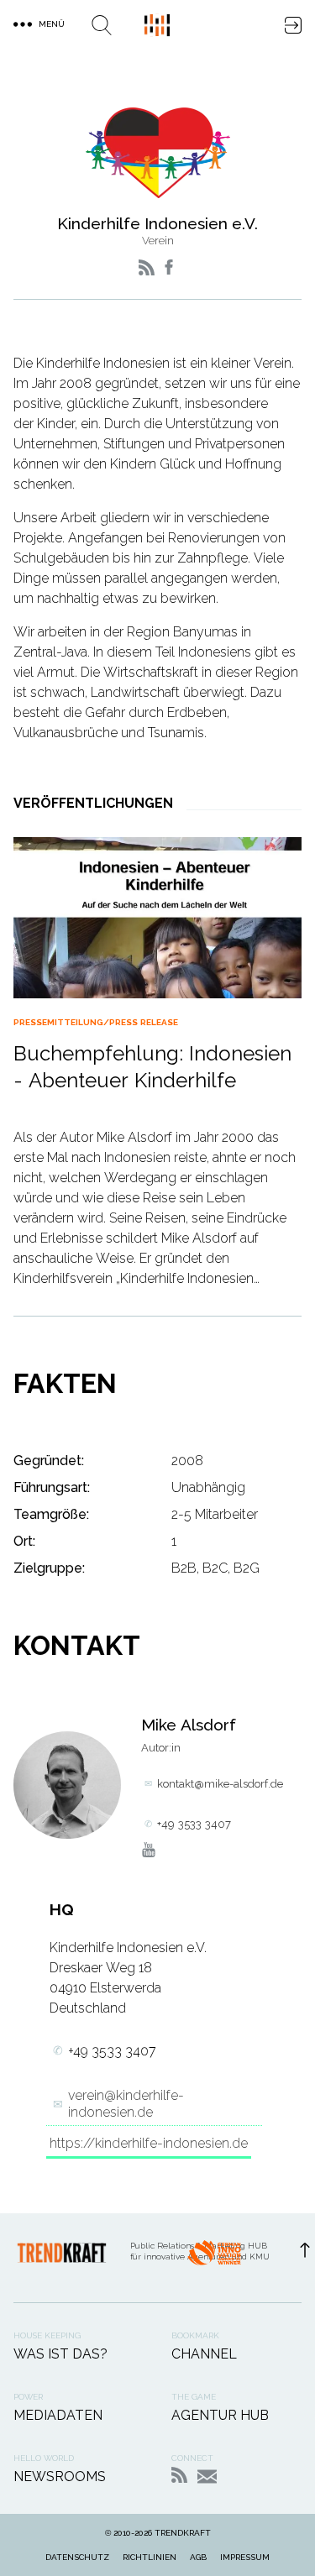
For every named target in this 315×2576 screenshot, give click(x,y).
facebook (169, 267)
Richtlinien (150, 2557)
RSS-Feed (179, 2475)
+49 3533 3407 (194, 1824)
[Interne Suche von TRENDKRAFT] (102, 25)
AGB (198, 2557)
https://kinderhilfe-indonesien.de (149, 2143)
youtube (149, 1850)
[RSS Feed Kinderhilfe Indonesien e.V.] (147, 267)
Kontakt (207, 2477)
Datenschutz (77, 2557)
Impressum (245, 2557)
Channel (204, 2354)
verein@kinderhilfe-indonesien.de (126, 2103)
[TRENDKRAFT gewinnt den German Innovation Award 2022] (214, 2258)
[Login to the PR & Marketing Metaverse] (293, 25)
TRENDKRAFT (183, 2533)
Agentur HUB (220, 2415)
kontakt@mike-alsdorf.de (220, 1784)
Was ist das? (60, 2354)
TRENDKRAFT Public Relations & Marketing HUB (157, 25)
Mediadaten (58, 2415)
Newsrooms (60, 2477)
